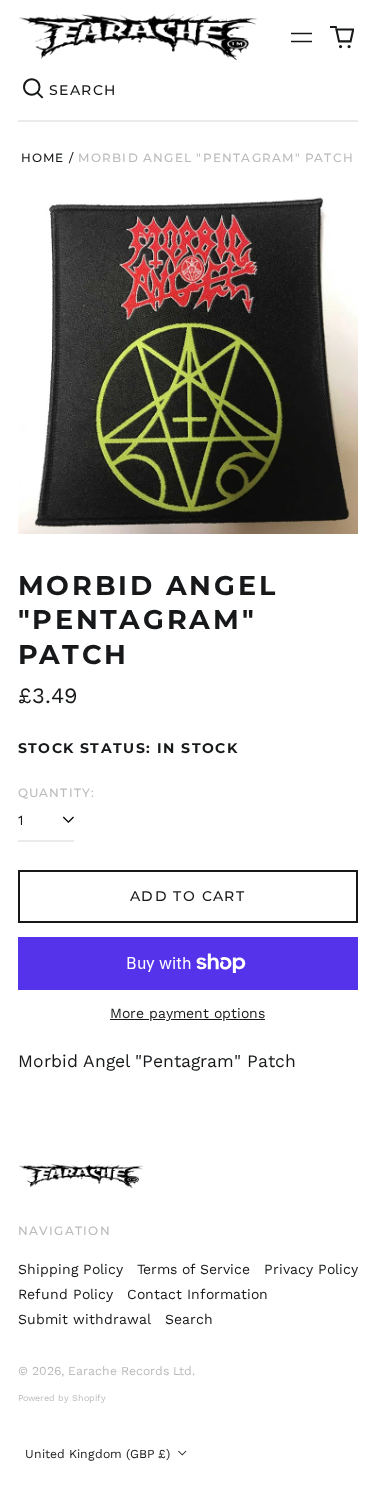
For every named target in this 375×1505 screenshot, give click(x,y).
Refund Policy (65, 1294)
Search (189, 1319)
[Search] (34, 90)
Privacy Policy (311, 1269)
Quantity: (57, 792)
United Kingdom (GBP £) (99, 1454)
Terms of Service (193, 1269)
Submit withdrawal (84, 1319)
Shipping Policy (70, 1269)
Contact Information (197, 1294)
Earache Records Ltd (130, 1371)
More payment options (187, 1013)
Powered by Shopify (62, 1398)
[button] (342, 37)
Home (43, 157)
